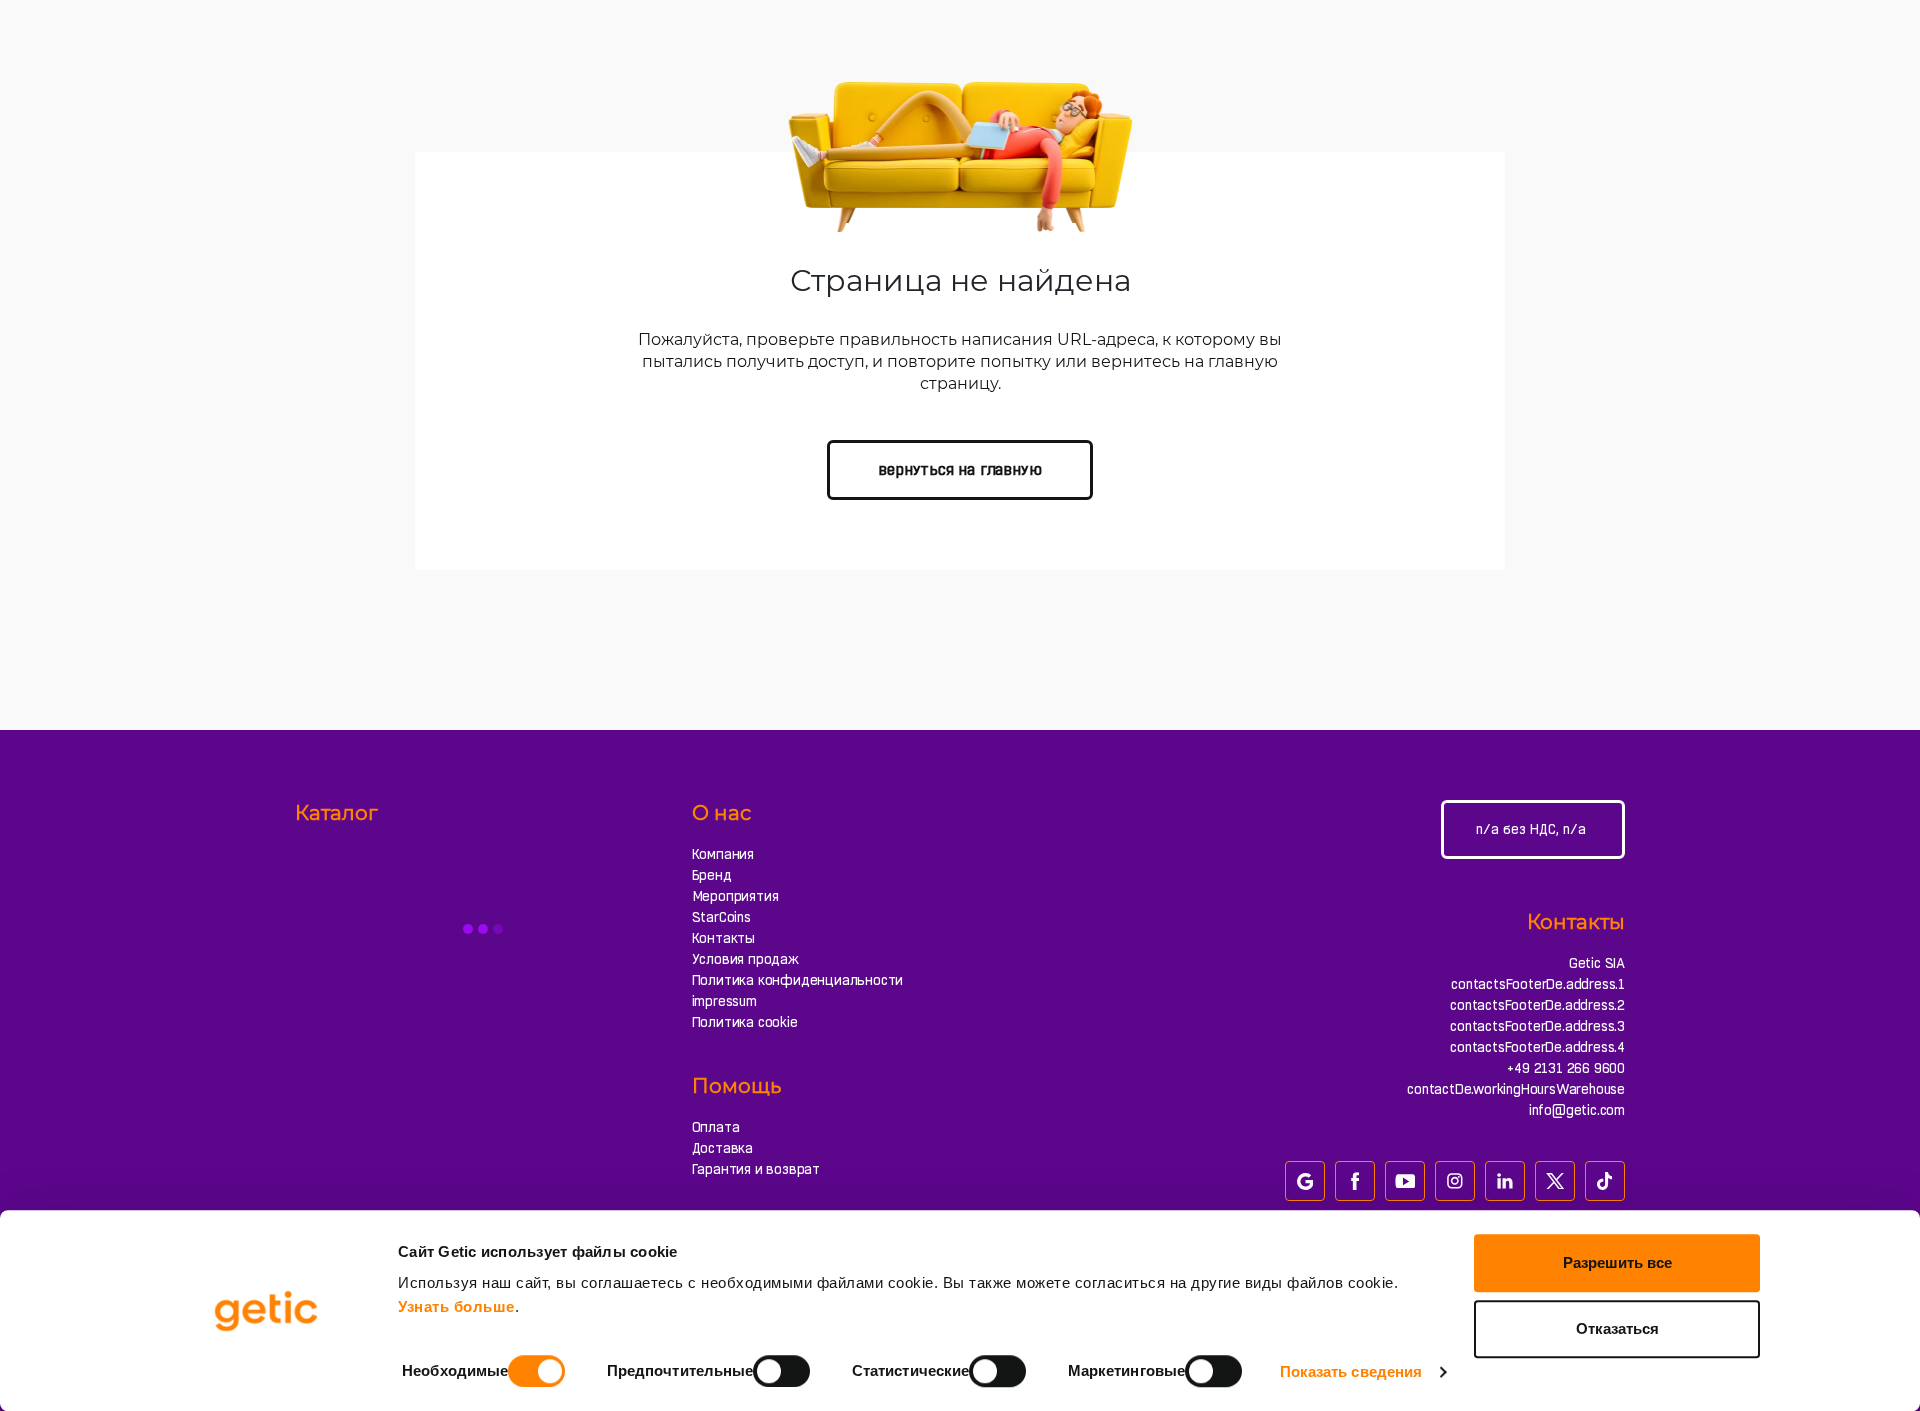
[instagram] (1455, 1181)
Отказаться (1617, 1328)
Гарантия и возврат (756, 1169)
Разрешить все (1617, 1262)
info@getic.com (1577, 1110)
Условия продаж (745, 959)
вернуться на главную (959, 469)
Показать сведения (1351, 1371)
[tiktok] (1605, 1181)
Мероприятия (735, 896)
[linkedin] (1505, 1181)
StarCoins (721, 917)
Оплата (716, 1127)
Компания (723, 854)
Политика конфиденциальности (798, 980)
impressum (724, 1001)
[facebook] (1355, 1181)
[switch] (781, 1371)
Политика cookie (745, 1022)
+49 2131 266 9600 (1566, 1068)
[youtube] (1405, 1181)
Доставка (722, 1148)
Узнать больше (456, 1306)
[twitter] (1555, 1181)
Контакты (723, 938)
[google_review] (1305, 1181)
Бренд (712, 875)
